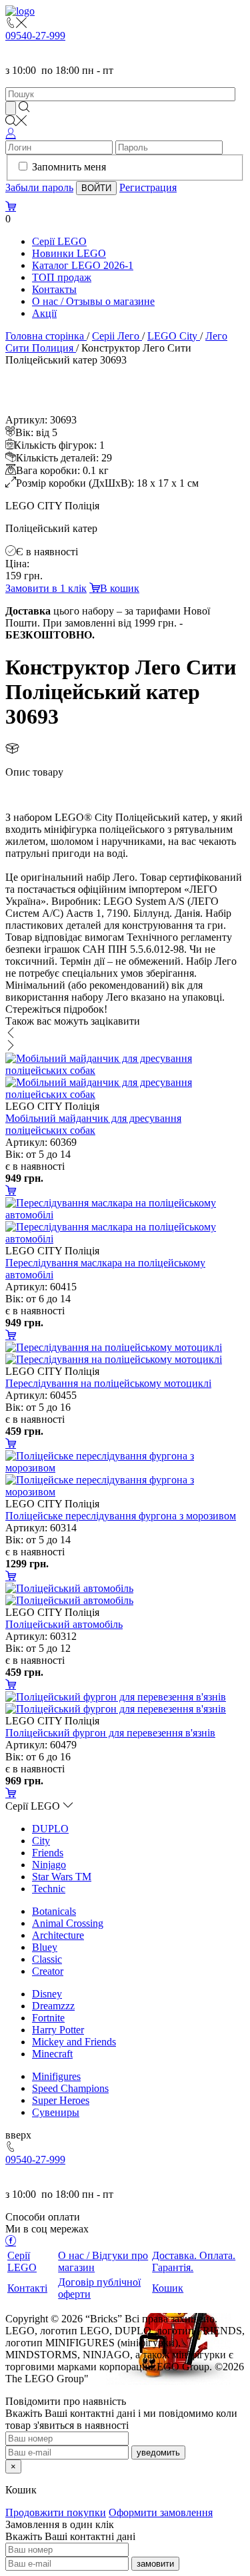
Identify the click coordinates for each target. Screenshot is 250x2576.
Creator (48, 1971)
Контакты (54, 289)
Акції (44, 313)
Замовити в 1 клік (46, 588)
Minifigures (56, 2076)
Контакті (27, 2288)
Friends (48, 1853)
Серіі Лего (116, 336)
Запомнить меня (69, 167)
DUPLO (50, 1829)
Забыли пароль (39, 187)
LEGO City (172, 336)
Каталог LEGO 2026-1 (83, 265)
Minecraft (52, 2054)
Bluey (45, 1947)
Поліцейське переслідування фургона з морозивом (121, 1516)
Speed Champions (70, 2088)
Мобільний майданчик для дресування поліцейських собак (93, 1124)
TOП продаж (62, 277)
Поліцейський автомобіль (64, 1624)
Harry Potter (58, 2030)
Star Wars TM (62, 1877)
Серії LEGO (59, 241)
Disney (47, 1994)
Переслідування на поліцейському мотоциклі (108, 1383)
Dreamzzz (53, 2006)
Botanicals (54, 1911)
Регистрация (148, 187)
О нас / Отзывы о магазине (93, 301)
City (41, 1841)
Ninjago (49, 1865)
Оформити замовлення (161, 2512)
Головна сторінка (45, 336)
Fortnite (48, 2018)
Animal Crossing (68, 1923)
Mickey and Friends (74, 2042)
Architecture (58, 1935)
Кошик (168, 2288)
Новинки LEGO (69, 253)
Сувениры (56, 2112)
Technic (49, 1889)
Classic (47, 1959)
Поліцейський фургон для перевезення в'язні (110, 1733)
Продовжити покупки (56, 2512)
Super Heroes (61, 2100)
